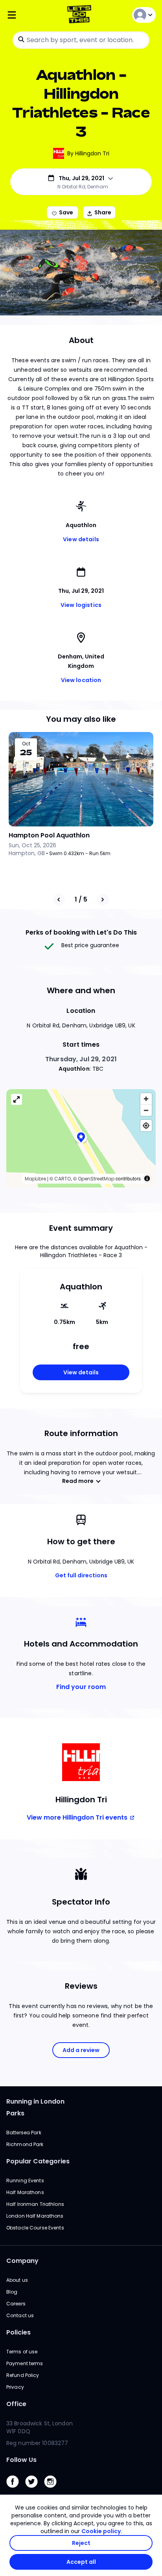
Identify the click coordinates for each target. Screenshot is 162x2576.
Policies (18, 2332)
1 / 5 (81, 899)
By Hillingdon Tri (88, 153)
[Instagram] (53, 2490)
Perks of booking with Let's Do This (81, 932)
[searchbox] (81, 40)
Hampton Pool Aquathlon (49, 835)
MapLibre (35, 1179)
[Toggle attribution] (147, 1178)
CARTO (63, 1179)
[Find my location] (146, 1126)
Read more (78, 1481)
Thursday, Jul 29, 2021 (81, 1059)
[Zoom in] (146, 1099)
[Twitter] (35, 2490)
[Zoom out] (146, 1110)
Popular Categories (38, 2161)
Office (16, 2404)
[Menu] (31, 15)
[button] (81, 1138)
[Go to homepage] (81, 15)
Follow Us (21, 2460)
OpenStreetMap (96, 1179)
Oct (26, 744)
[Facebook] (16, 2490)
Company (22, 2261)
